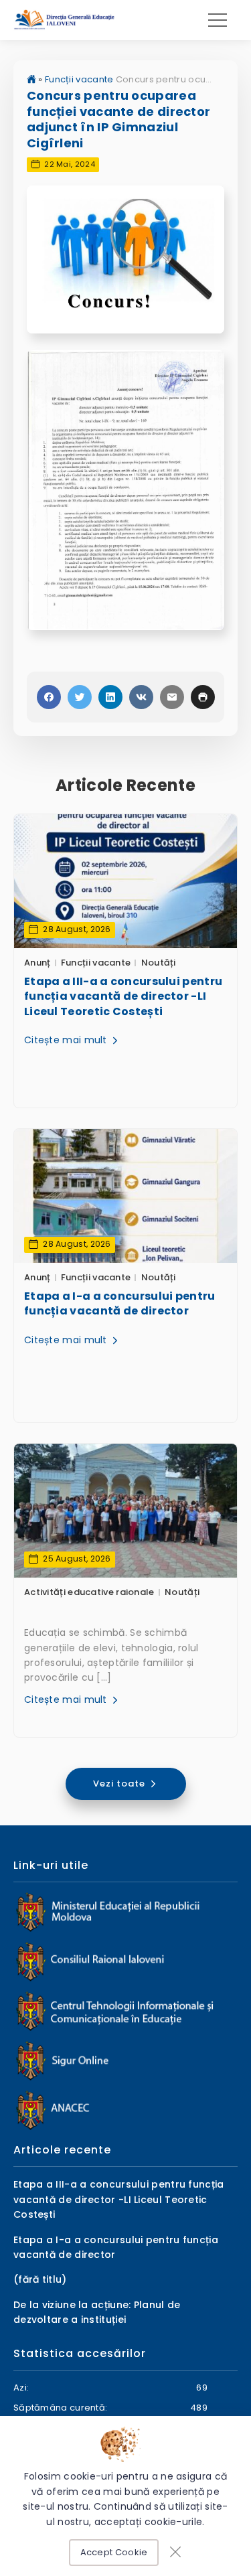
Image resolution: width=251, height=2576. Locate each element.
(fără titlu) (40, 2279)
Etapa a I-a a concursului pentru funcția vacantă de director (120, 1304)
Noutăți (159, 963)
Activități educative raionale (89, 1592)
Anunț (37, 963)
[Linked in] (110, 697)
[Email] (172, 697)
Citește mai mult (67, 1040)
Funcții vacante (79, 79)
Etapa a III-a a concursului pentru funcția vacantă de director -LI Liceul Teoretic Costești (123, 997)
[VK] (141, 697)
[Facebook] (49, 697)
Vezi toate (120, 1784)
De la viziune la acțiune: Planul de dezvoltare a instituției (97, 2312)
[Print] (203, 697)
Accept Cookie (114, 2552)
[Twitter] (80, 697)
